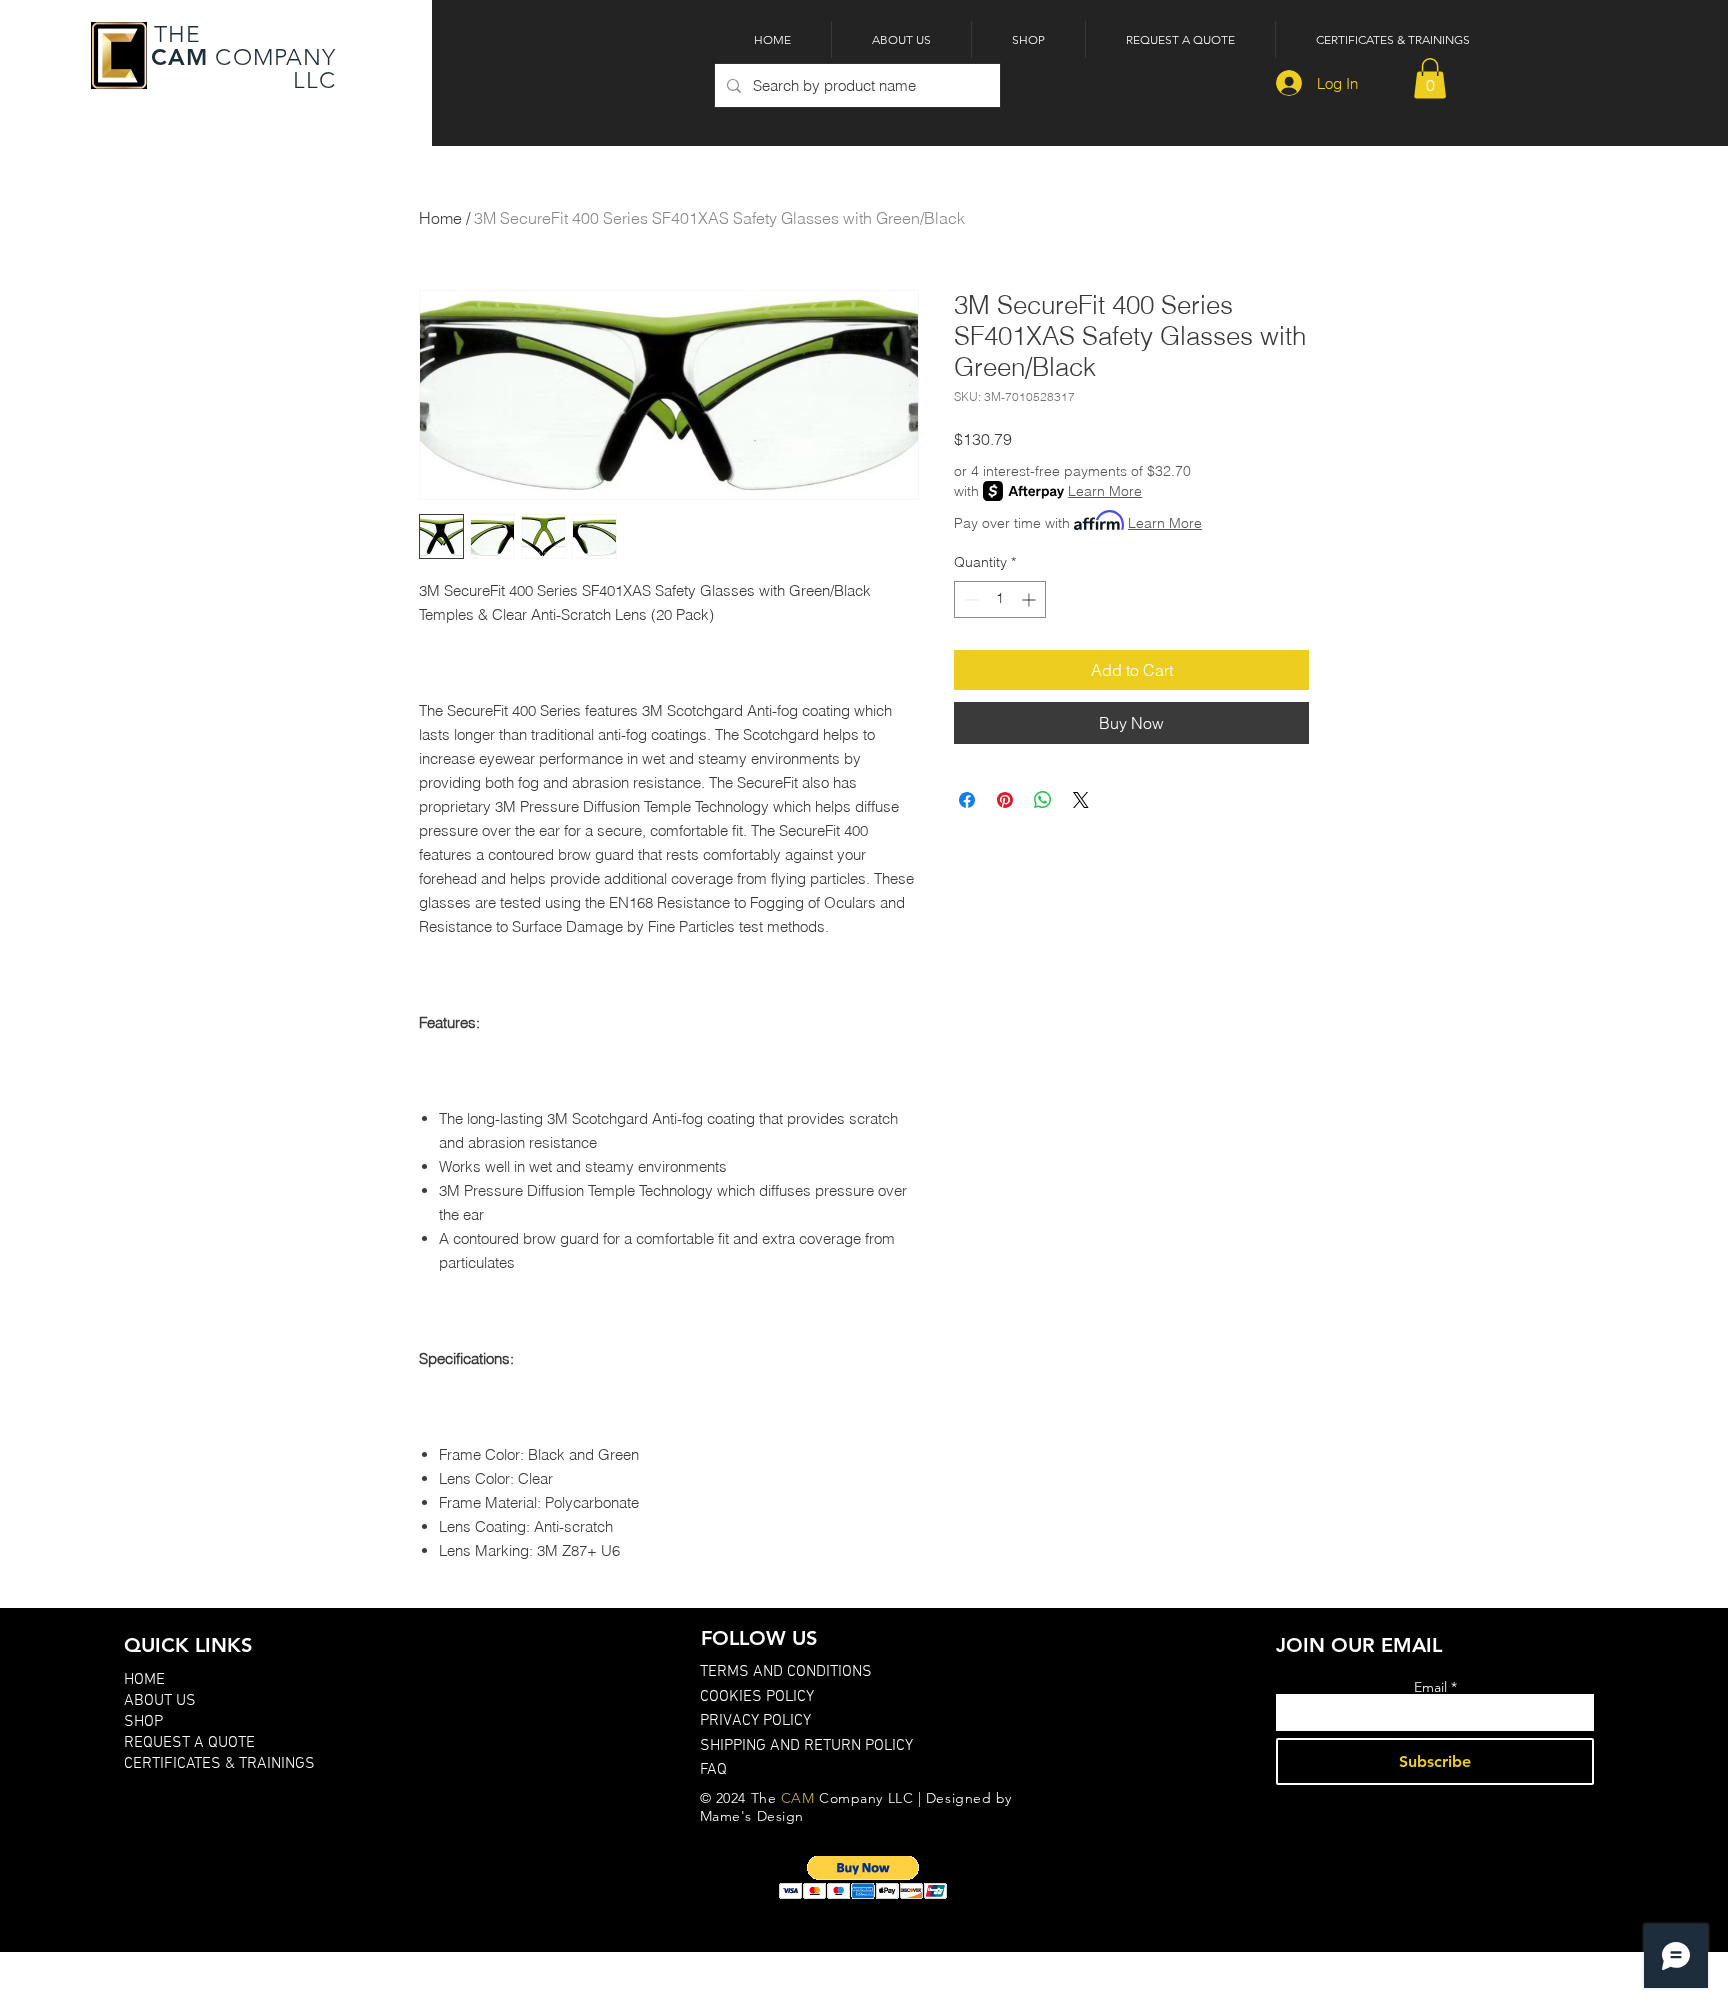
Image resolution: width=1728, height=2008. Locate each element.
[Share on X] (1081, 800)
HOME (144, 1680)
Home (440, 218)
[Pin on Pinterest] (1005, 800)
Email (1430, 1687)
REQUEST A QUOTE (189, 1743)
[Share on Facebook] (967, 800)
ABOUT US (160, 1701)
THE (174, 34)
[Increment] (1030, 599)
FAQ (713, 1770)
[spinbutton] (1000, 599)
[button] (1430, 78)
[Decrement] (969, 599)
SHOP (143, 1722)
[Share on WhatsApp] (1043, 800)
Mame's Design (752, 1816)
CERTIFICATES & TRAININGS (219, 1764)
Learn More (1105, 491)
